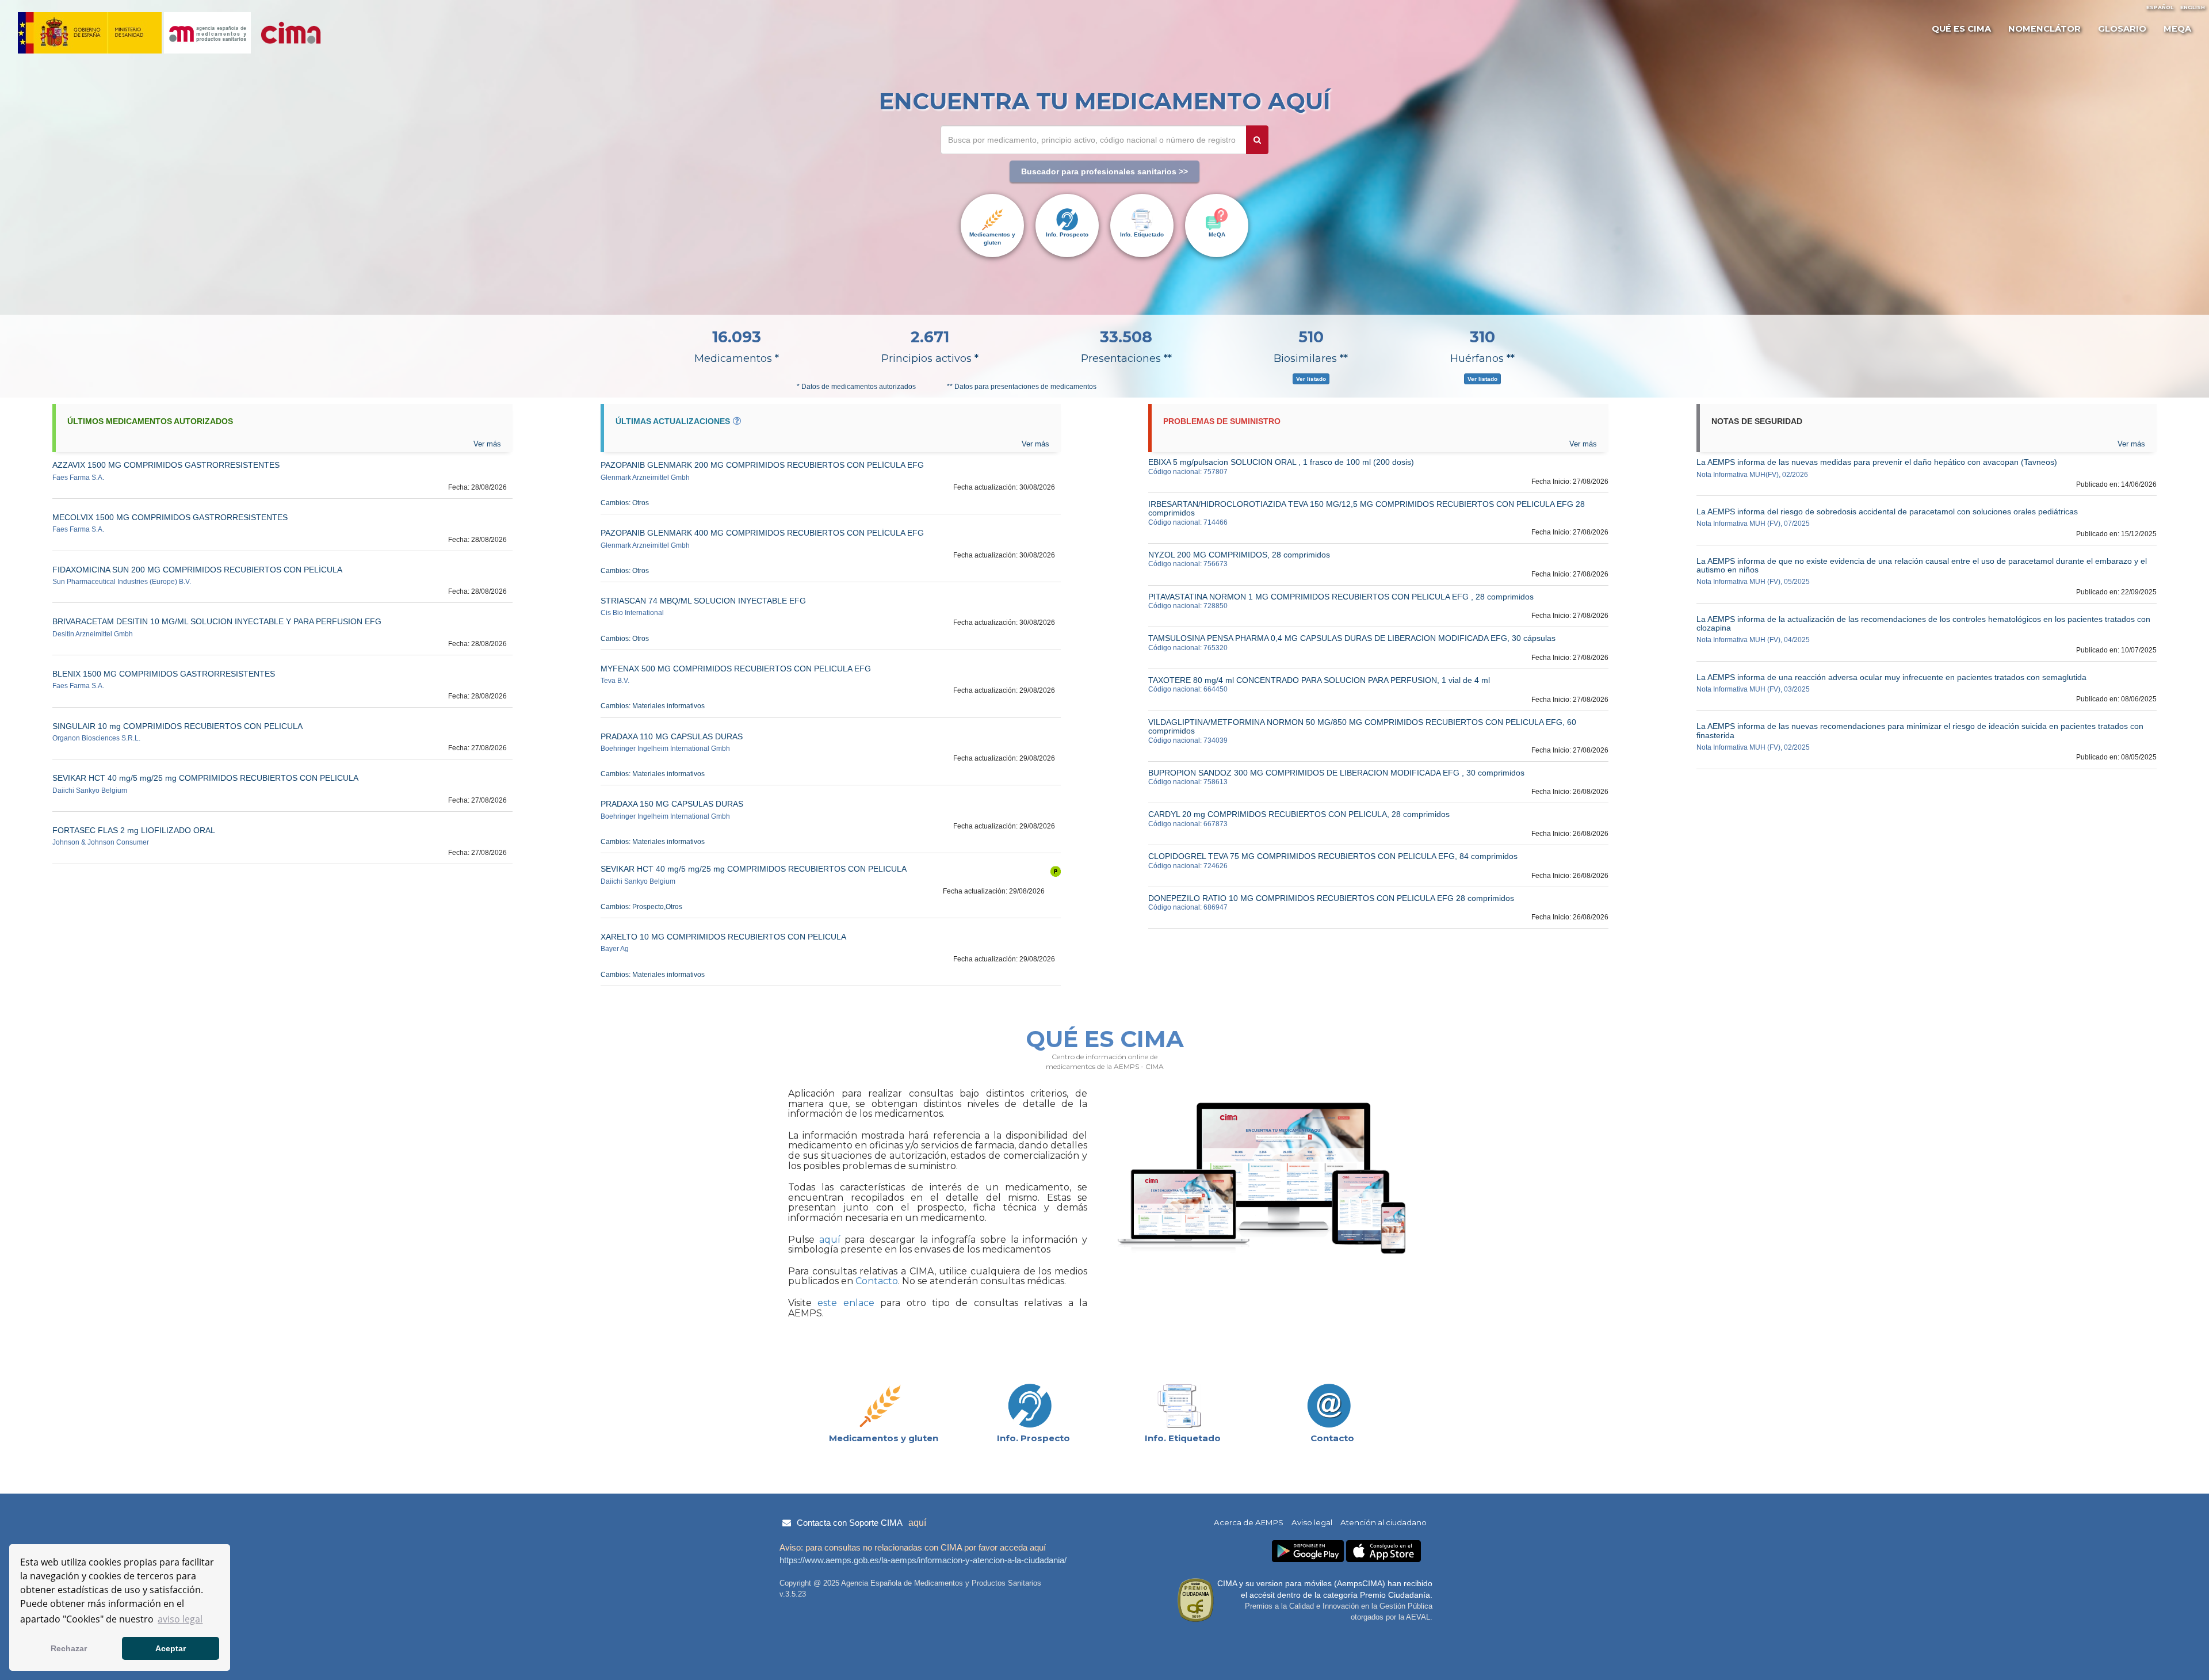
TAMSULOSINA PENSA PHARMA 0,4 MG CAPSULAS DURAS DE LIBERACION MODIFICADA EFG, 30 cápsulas (1352, 638)
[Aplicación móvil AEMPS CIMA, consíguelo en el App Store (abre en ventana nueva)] (1384, 1551)
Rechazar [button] (69, 1648)
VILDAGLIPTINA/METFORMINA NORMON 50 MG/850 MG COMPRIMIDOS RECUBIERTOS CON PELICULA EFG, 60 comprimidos (1362, 726)
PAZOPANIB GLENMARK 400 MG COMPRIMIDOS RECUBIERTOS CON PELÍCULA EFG (762, 533)
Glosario (2122, 29)
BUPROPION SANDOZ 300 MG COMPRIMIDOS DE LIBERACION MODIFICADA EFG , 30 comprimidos (1336, 773)
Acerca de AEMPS (1249, 1522)
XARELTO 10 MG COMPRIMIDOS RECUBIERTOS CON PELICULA (723, 937)
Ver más (2131, 444)
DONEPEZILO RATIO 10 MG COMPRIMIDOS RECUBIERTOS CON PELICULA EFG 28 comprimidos (1331, 898)
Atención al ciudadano (1384, 1522)
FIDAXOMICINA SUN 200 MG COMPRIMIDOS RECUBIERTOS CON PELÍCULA (197, 570)
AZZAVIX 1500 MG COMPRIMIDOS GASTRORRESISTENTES (166, 465)
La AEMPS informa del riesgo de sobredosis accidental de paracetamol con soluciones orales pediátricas (1887, 511)
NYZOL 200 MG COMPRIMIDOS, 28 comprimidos (1239, 555)
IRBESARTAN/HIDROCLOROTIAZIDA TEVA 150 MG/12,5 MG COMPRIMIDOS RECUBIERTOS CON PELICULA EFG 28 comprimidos (1367, 508)
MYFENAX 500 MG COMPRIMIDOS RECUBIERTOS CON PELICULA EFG (736, 669)
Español (2160, 7)
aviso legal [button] (180, 1619)
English (2193, 7)
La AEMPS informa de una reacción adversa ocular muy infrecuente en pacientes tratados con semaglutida (1891, 677)
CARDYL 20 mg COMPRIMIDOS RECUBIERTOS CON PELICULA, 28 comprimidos (1299, 814)
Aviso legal (1312, 1522)
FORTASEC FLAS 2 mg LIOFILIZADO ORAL (134, 830)
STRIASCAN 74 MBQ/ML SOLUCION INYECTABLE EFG (703, 601)
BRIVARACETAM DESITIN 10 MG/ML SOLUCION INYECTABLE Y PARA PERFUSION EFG (217, 621)
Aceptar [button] (171, 1648)
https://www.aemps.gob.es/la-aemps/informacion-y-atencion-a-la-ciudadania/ (923, 1560)
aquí (828, 1240)
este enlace (846, 1303)
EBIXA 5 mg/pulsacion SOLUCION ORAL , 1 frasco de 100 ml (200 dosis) (1281, 462)
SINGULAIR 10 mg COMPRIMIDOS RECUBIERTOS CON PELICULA (177, 726)
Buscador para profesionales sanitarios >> (1104, 171)
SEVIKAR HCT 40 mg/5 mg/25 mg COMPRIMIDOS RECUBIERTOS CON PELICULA (205, 778)
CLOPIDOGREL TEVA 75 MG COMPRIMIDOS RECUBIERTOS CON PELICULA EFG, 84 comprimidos (1333, 856)
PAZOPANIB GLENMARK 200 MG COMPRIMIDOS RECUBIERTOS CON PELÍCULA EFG (762, 465)
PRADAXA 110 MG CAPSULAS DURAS (672, 736)
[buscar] (1257, 140)
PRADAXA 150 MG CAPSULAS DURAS (672, 804)
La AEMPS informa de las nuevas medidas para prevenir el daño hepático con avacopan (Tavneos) (1877, 462)
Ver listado (1311, 379)
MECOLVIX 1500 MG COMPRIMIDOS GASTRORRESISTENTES (170, 517)
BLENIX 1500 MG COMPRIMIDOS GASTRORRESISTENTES (164, 674)
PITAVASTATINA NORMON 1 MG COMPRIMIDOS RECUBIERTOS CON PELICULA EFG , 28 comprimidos (1341, 597)
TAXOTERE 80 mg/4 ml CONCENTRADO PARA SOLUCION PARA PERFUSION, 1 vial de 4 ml (1319, 680)
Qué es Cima (1961, 29)
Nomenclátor (2044, 29)
